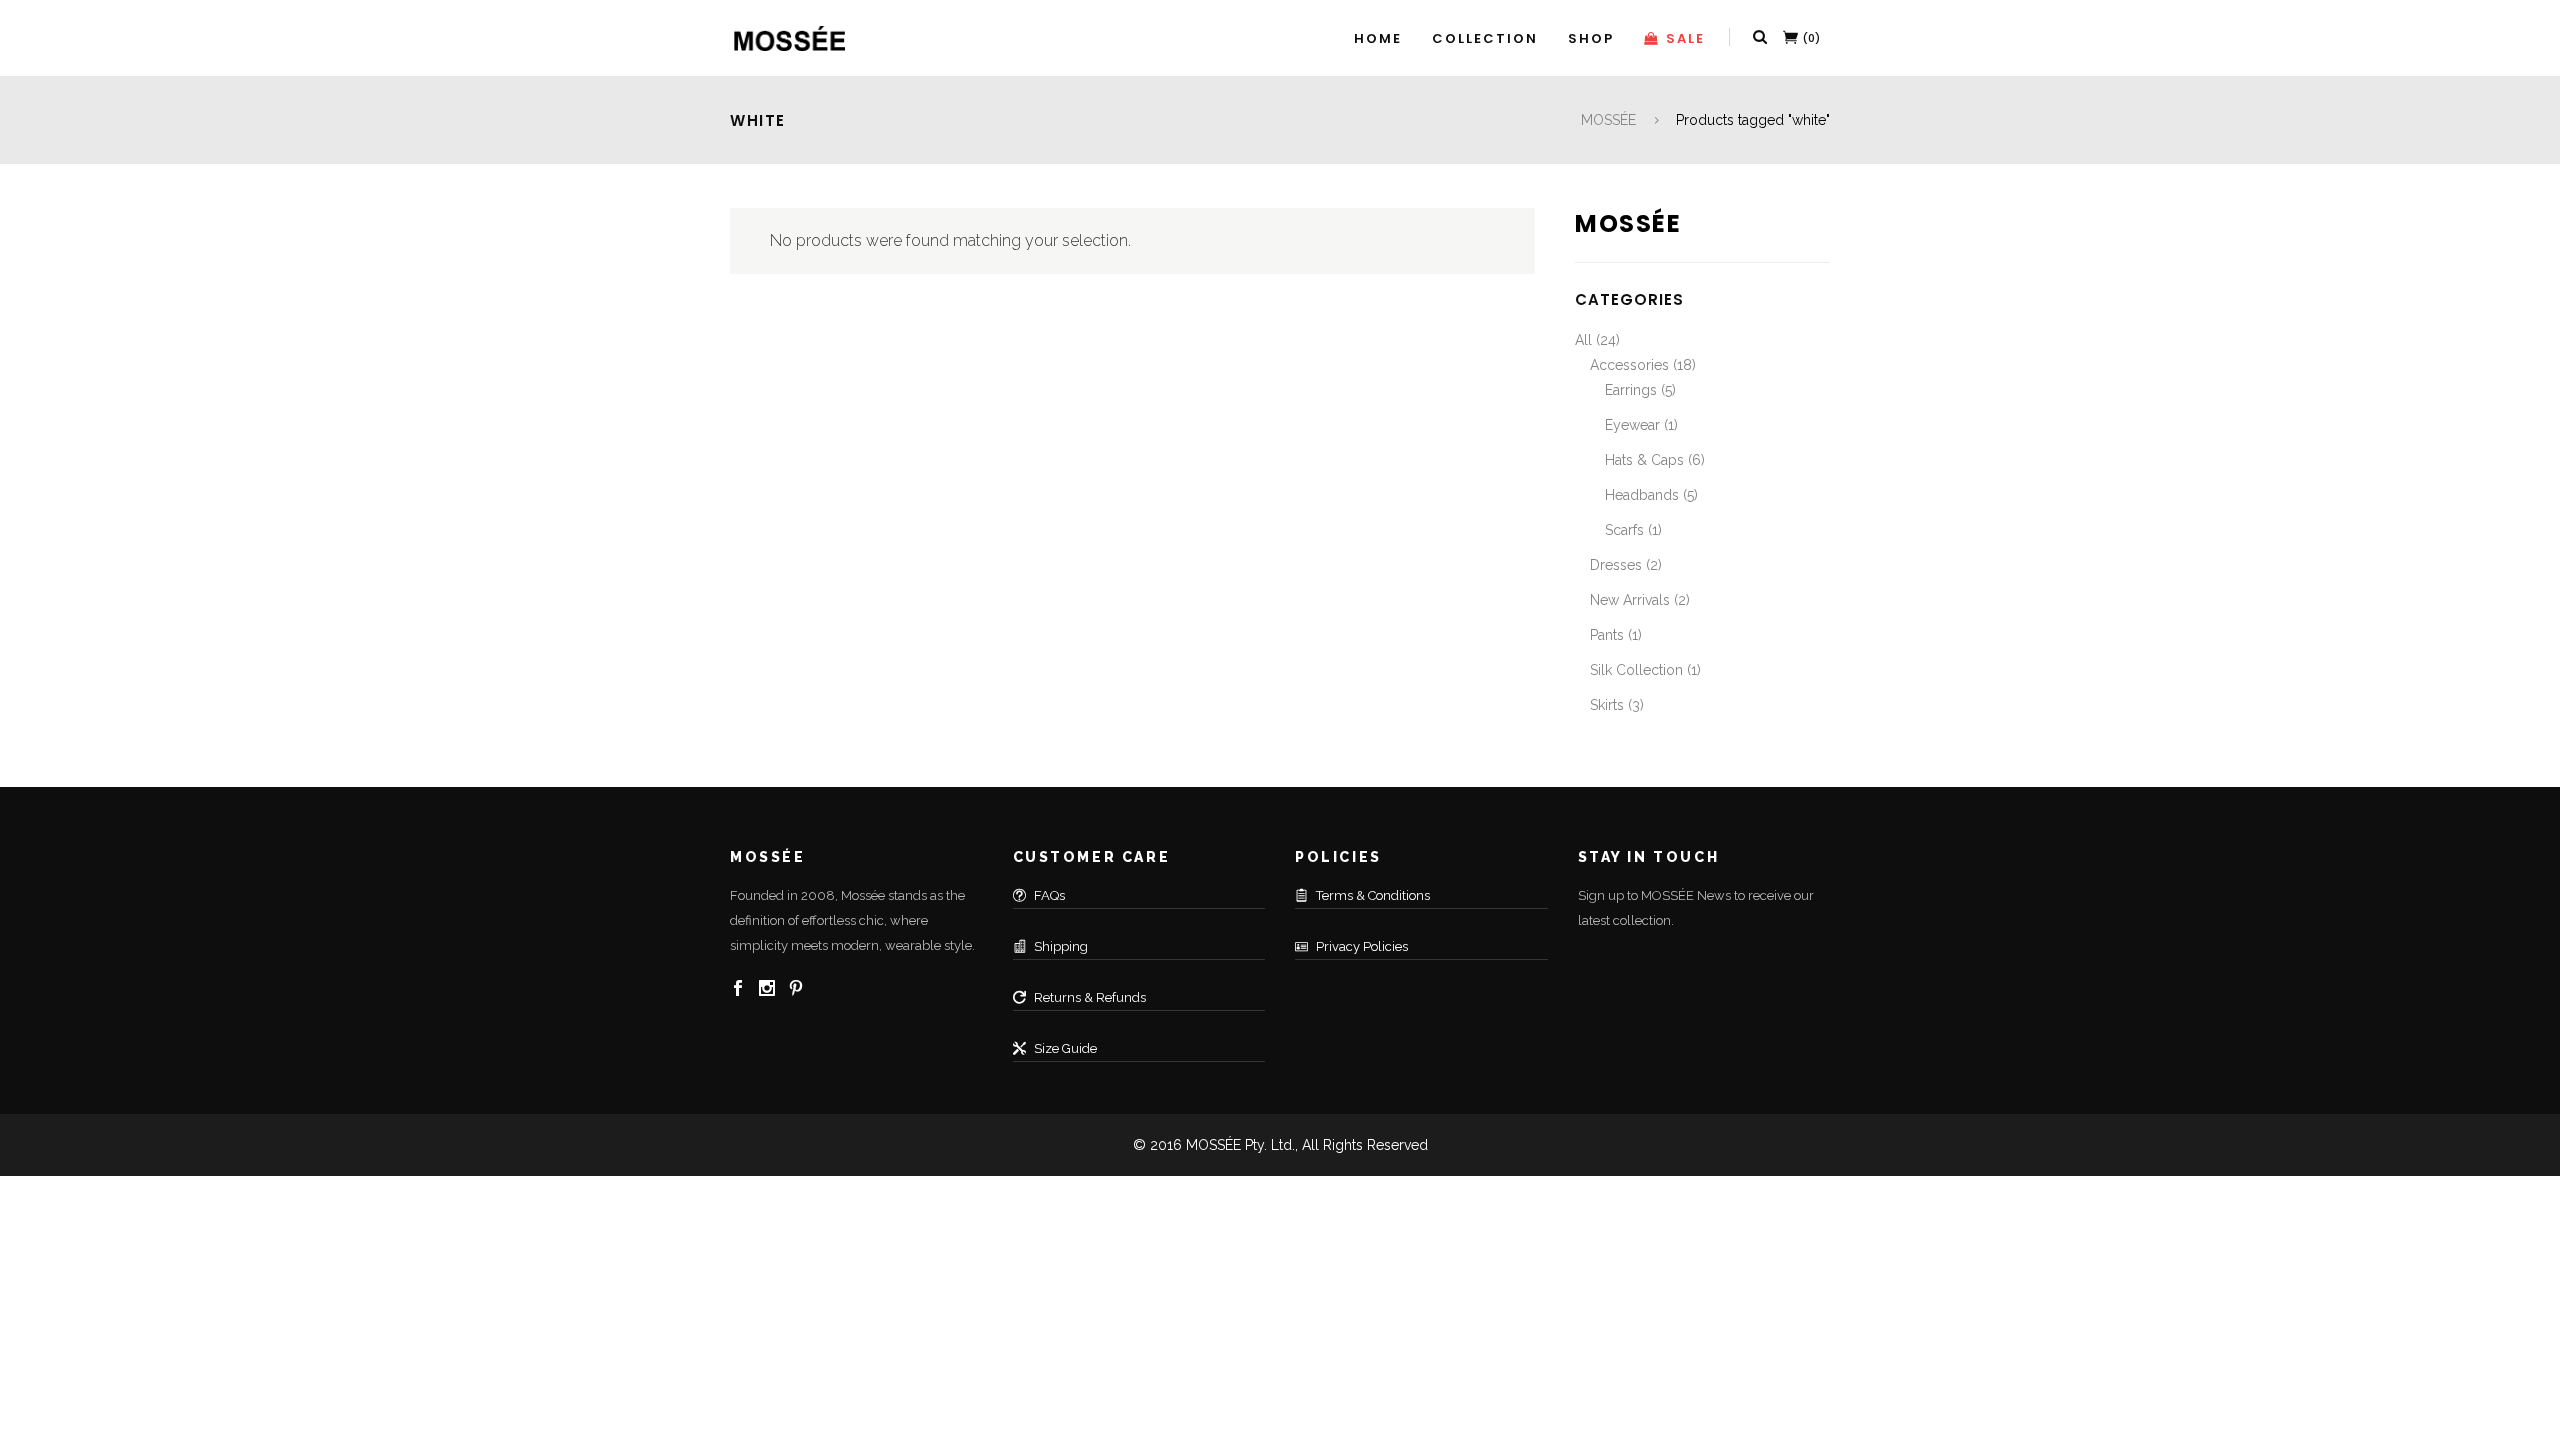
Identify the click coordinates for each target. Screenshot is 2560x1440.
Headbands (1642, 495)
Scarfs (1624, 530)
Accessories (1629, 365)
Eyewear (1632, 425)
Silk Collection (1636, 670)
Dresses (1616, 565)
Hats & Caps (1644, 460)
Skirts (1607, 705)
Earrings (1631, 390)
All (1583, 340)
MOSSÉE (1608, 120)
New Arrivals (1630, 600)
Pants (1607, 635)
